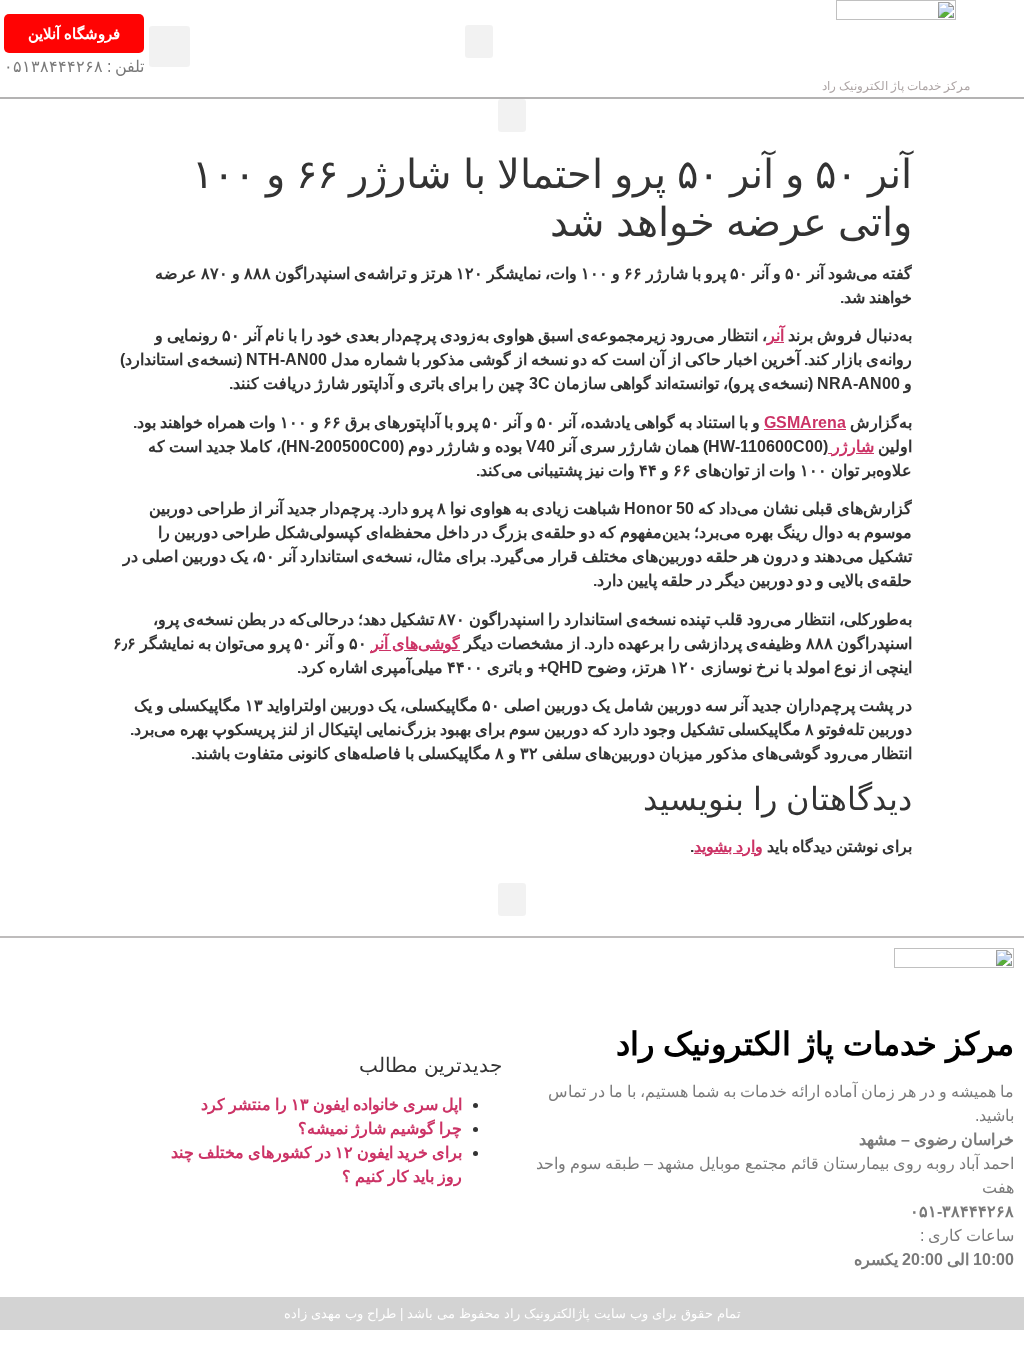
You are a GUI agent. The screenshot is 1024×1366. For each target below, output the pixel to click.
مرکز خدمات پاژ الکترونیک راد (896, 86)
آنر (775, 335)
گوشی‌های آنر (415, 643)
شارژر (851, 446)
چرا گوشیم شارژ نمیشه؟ (380, 1128)
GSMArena (805, 422)
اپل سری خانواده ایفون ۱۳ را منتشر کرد (331, 1104)
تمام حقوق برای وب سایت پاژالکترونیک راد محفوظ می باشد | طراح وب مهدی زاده (512, 1313)
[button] (479, 41)
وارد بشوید (728, 846)
